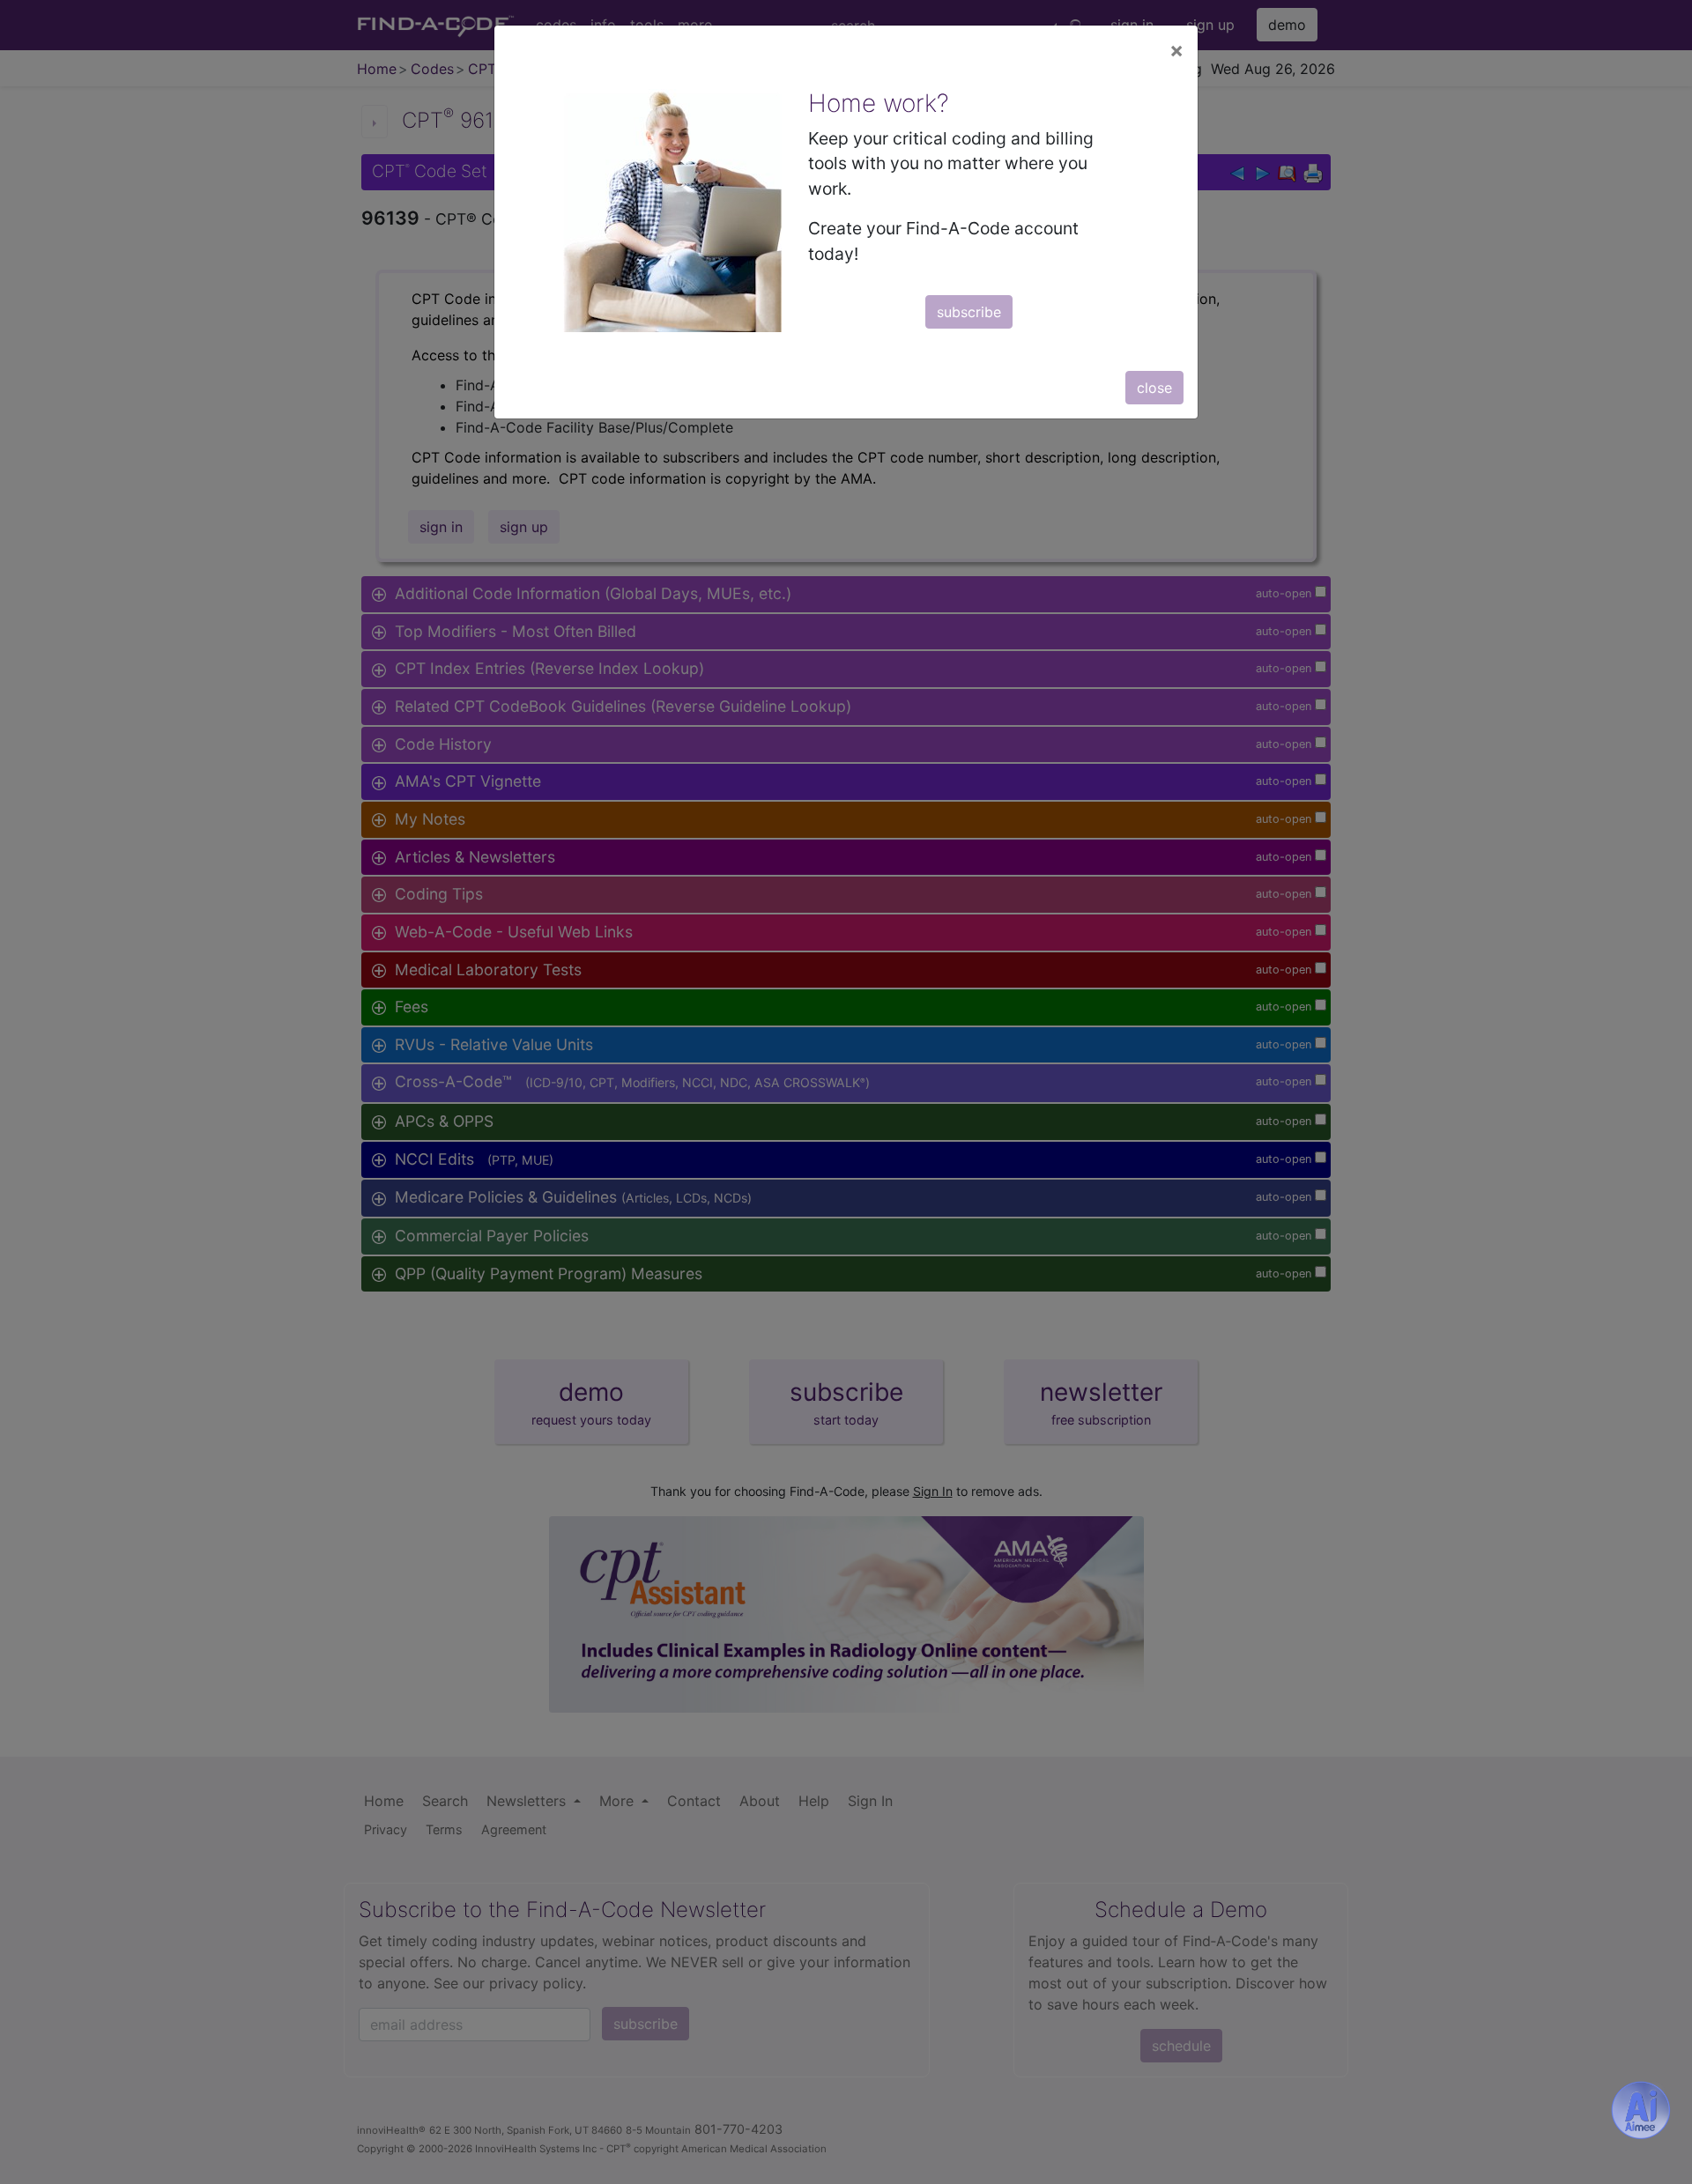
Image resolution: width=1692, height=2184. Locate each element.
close (1154, 388)
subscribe (969, 312)
